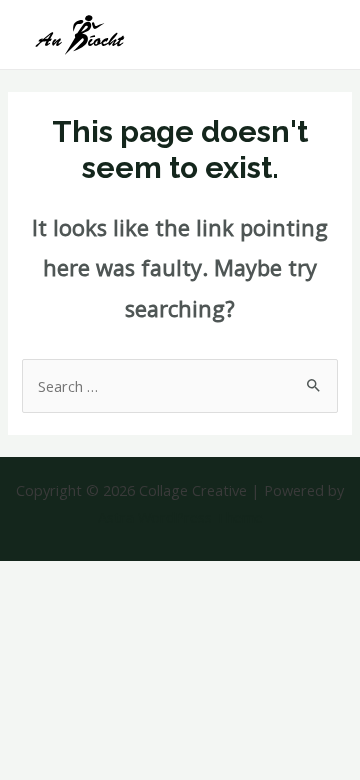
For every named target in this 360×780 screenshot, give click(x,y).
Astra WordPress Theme (180, 517)
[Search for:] (179, 386)
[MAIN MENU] (319, 35)
